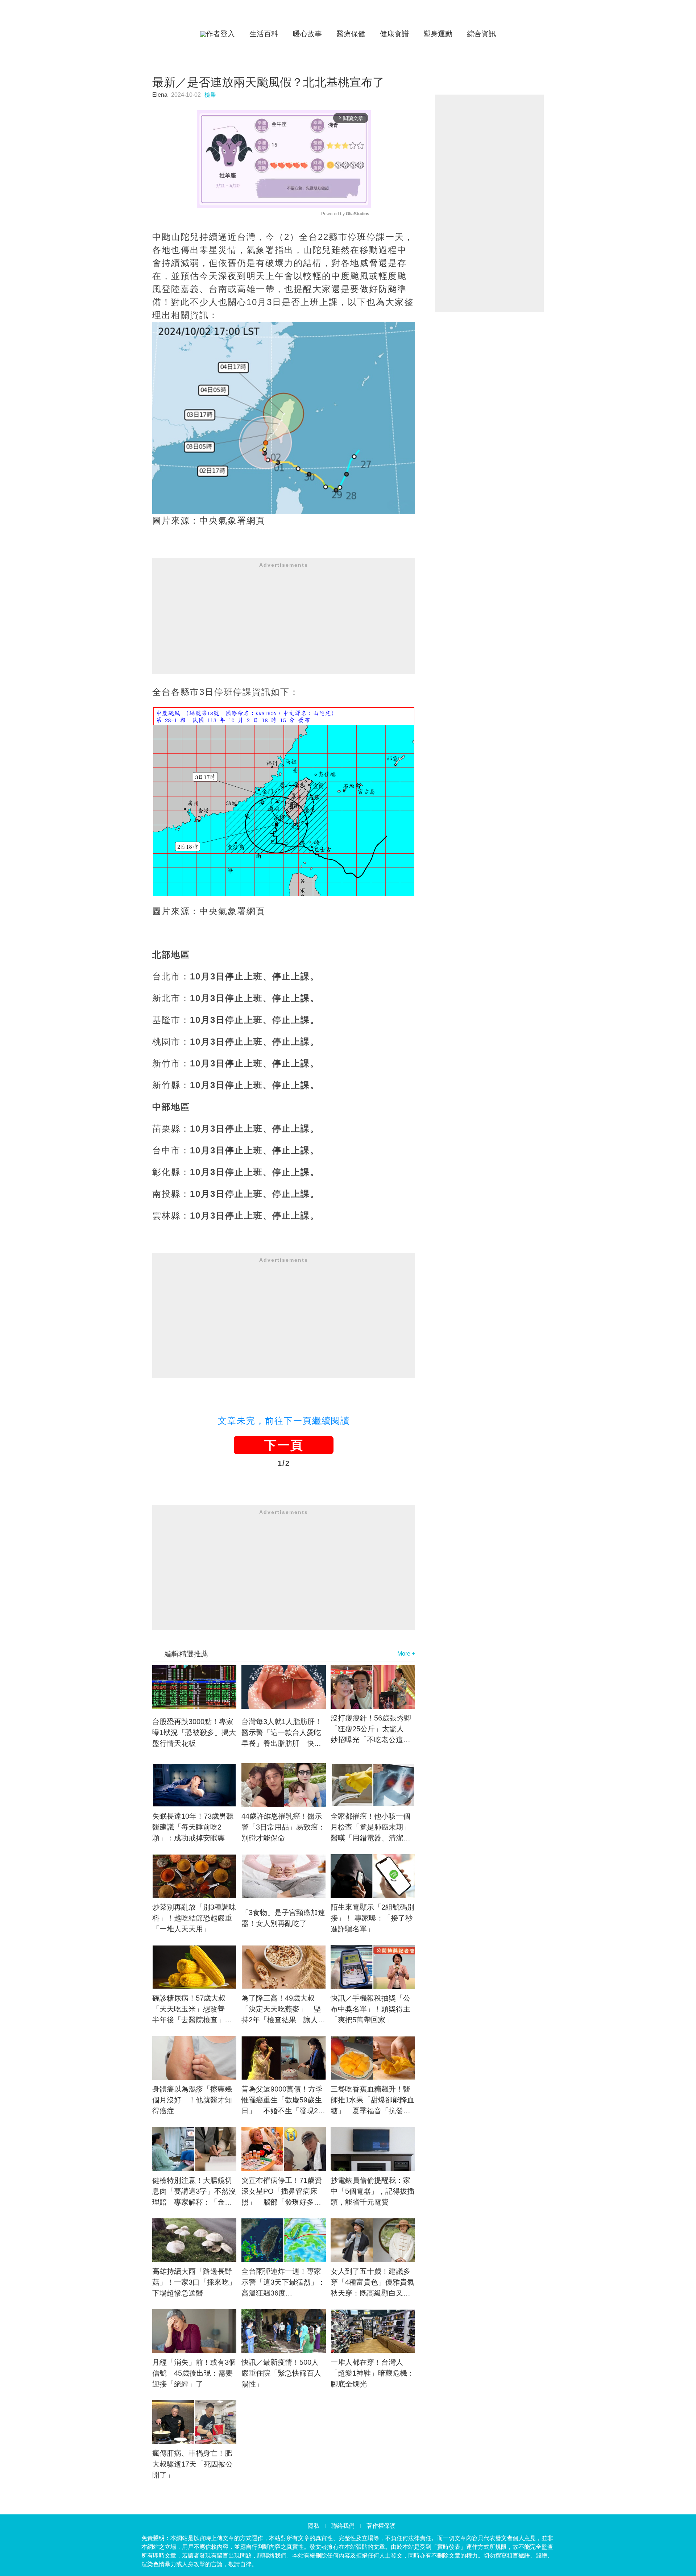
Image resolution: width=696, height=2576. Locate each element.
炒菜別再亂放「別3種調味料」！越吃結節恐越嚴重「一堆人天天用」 (194, 1918)
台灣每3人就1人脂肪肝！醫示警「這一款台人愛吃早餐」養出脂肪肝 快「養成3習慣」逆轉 (282, 1733)
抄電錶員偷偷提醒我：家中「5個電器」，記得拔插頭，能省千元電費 (372, 2191)
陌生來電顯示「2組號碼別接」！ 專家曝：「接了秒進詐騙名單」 (372, 1918)
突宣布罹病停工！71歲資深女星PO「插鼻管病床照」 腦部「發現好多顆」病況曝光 (282, 2192)
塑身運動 (438, 34)
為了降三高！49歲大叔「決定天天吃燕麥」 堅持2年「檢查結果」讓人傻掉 (283, 2010)
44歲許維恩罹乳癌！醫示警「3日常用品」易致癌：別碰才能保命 (283, 1827)
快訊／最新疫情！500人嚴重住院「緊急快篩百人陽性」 (281, 2373)
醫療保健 (351, 34)
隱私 (314, 2526)
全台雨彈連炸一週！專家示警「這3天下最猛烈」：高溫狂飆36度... (283, 2282)
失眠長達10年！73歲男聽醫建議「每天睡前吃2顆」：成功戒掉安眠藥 (193, 1827)
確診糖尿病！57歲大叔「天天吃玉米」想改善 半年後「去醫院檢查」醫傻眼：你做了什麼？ (192, 2010)
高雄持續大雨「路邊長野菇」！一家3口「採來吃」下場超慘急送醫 (194, 2282)
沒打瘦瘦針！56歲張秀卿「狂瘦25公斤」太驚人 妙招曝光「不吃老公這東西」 (371, 1730)
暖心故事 (307, 34)
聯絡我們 (343, 2526)
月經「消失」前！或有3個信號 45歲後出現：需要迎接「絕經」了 (194, 2373)
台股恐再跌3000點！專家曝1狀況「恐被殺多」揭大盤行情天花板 (194, 1732)
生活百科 (264, 34)
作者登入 (220, 34)
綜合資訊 (481, 34)
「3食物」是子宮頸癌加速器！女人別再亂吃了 (283, 1918)
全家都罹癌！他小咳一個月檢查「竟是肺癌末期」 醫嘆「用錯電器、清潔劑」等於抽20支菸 (373, 1828)
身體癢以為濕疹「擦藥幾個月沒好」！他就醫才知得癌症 (192, 2100)
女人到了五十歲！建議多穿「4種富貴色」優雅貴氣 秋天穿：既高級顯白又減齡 (373, 2283)
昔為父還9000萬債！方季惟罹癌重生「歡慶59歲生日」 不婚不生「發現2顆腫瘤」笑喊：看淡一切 (283, 2101)
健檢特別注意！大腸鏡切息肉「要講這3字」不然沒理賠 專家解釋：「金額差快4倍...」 (194, 2192)
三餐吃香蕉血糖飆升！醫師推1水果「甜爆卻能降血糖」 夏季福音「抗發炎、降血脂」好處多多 (372, 2101)
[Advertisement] (284, 623)
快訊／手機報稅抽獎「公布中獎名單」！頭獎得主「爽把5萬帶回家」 (370, 2009)
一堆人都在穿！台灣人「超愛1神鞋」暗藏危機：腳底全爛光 (372, 2373)
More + (406, 1654)
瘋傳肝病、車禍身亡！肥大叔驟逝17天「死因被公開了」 (192, 2464)
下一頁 (284, 1445)
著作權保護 (381, 2526)
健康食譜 (394, 34)
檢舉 (210, 95)
